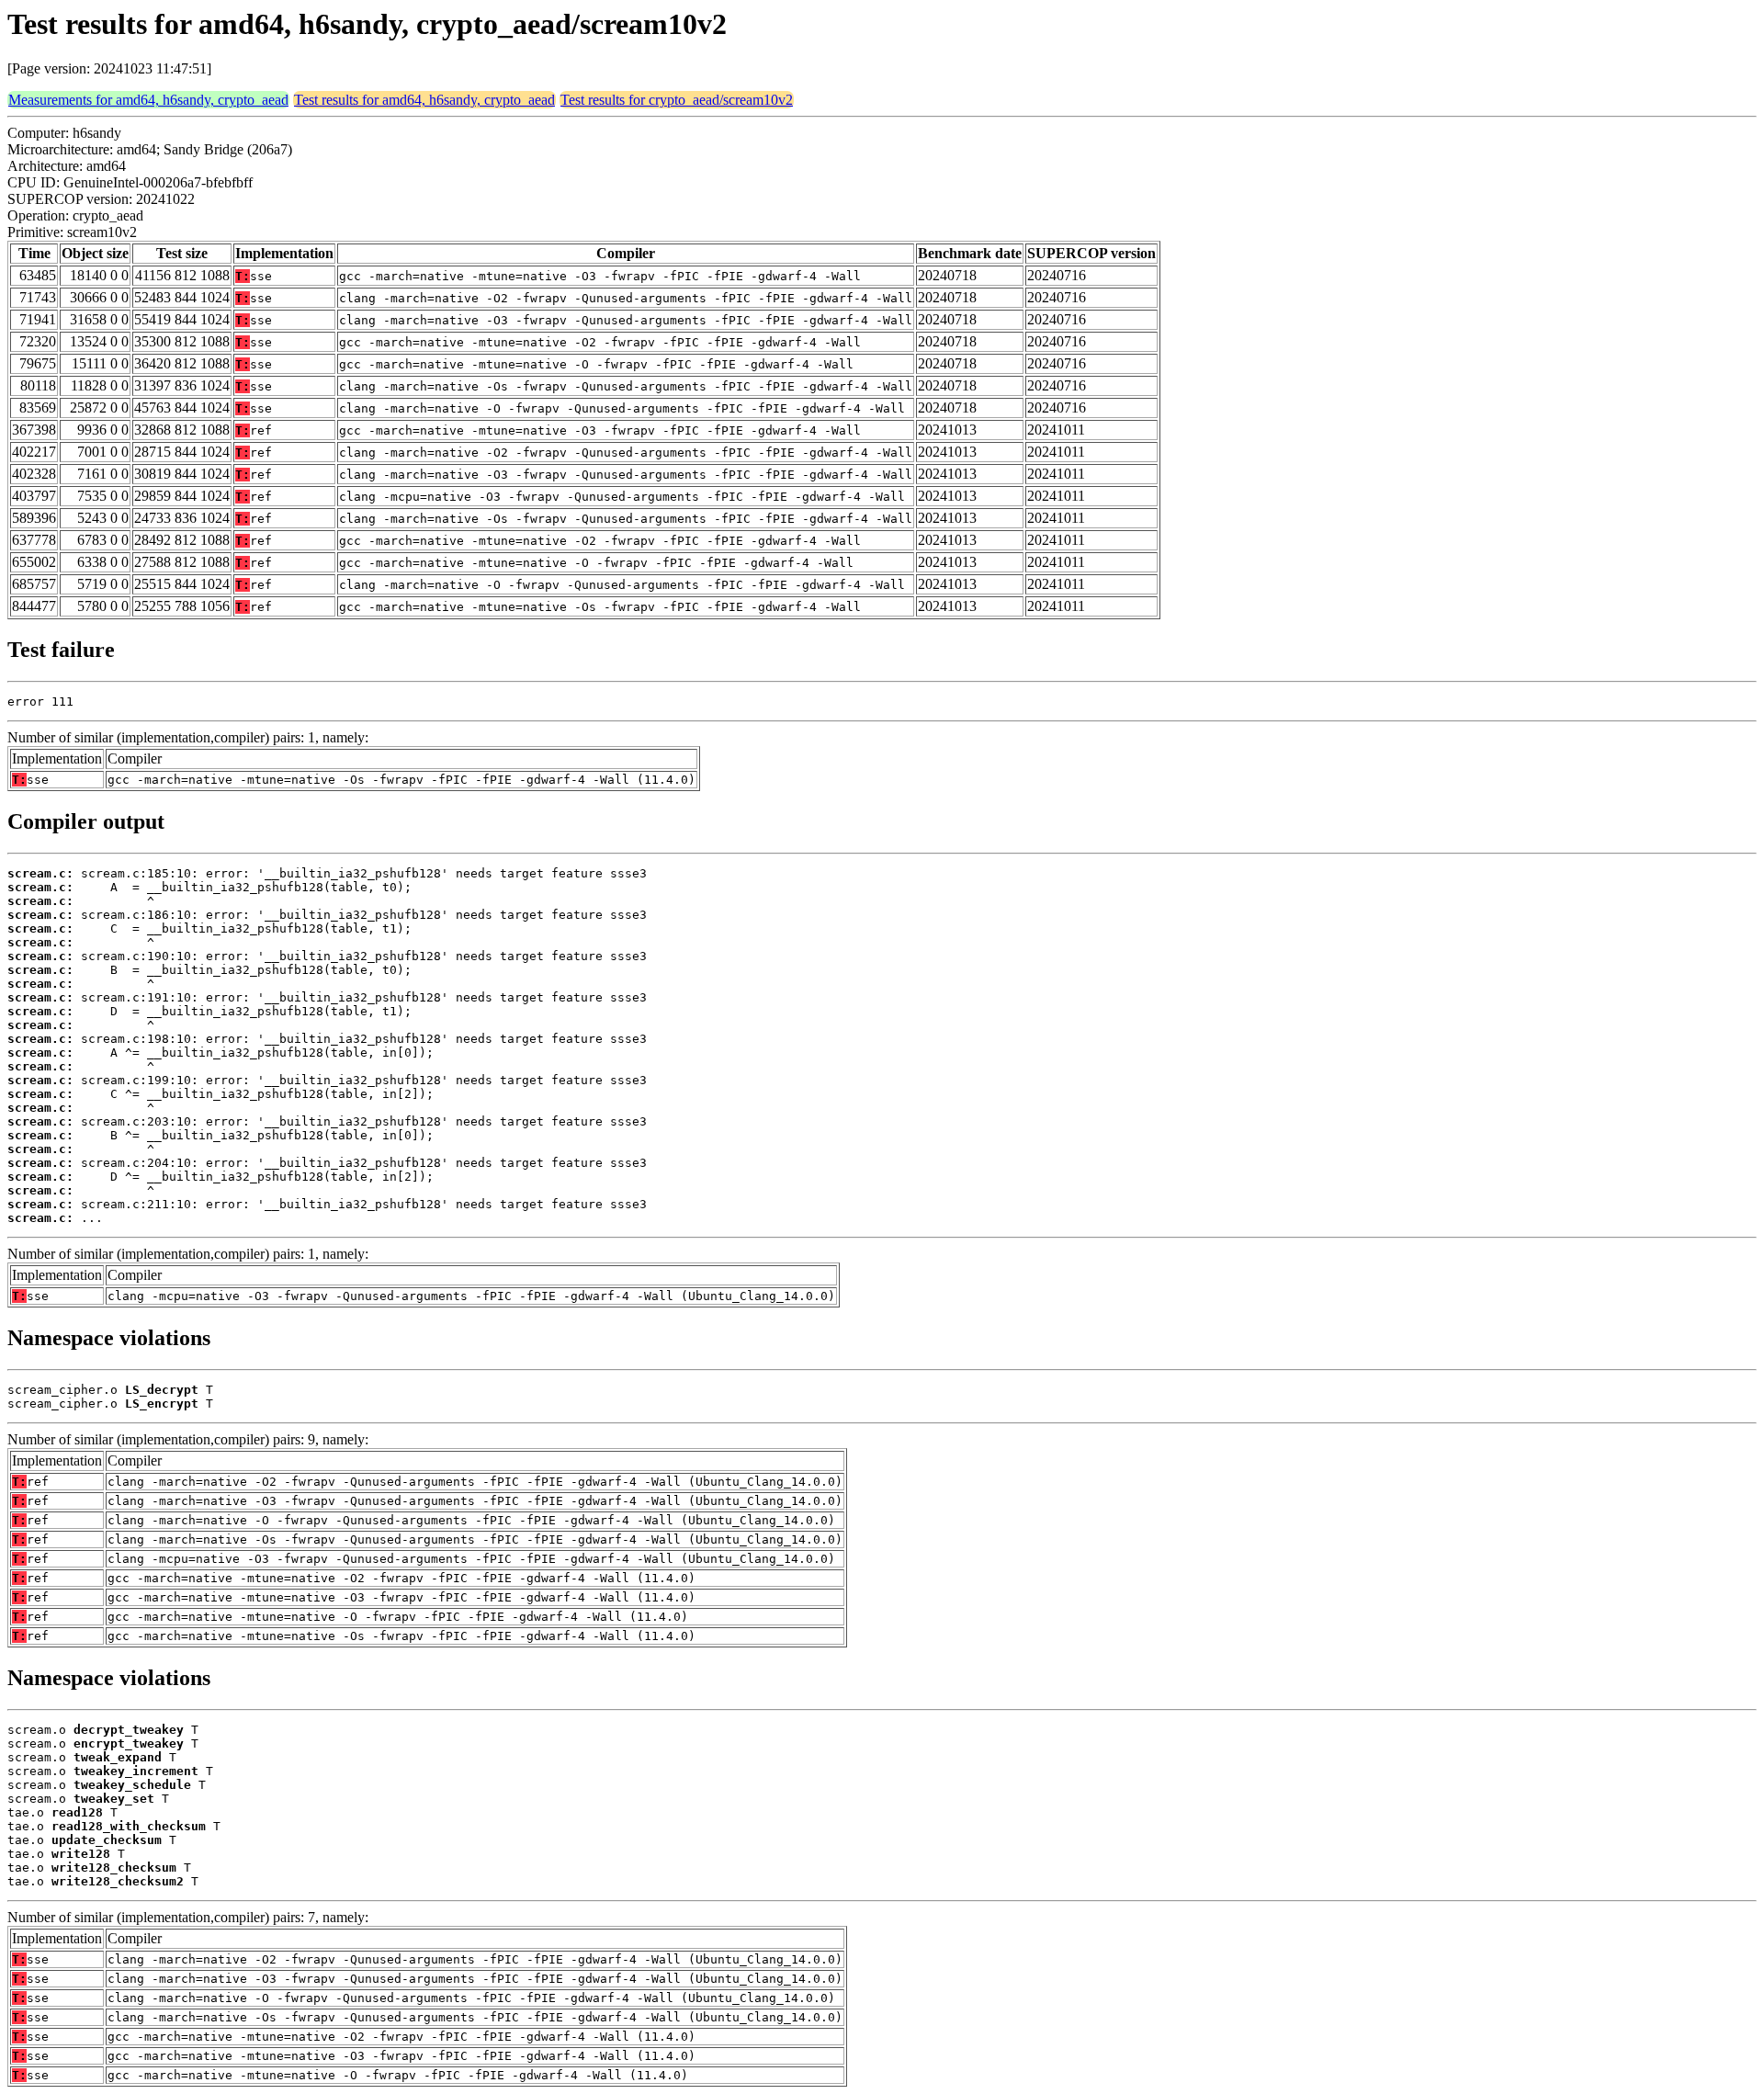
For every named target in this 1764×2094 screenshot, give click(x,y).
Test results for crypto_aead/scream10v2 (677, 100)
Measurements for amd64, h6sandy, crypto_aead (148, 100)
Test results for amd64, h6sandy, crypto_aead (424, 100)
